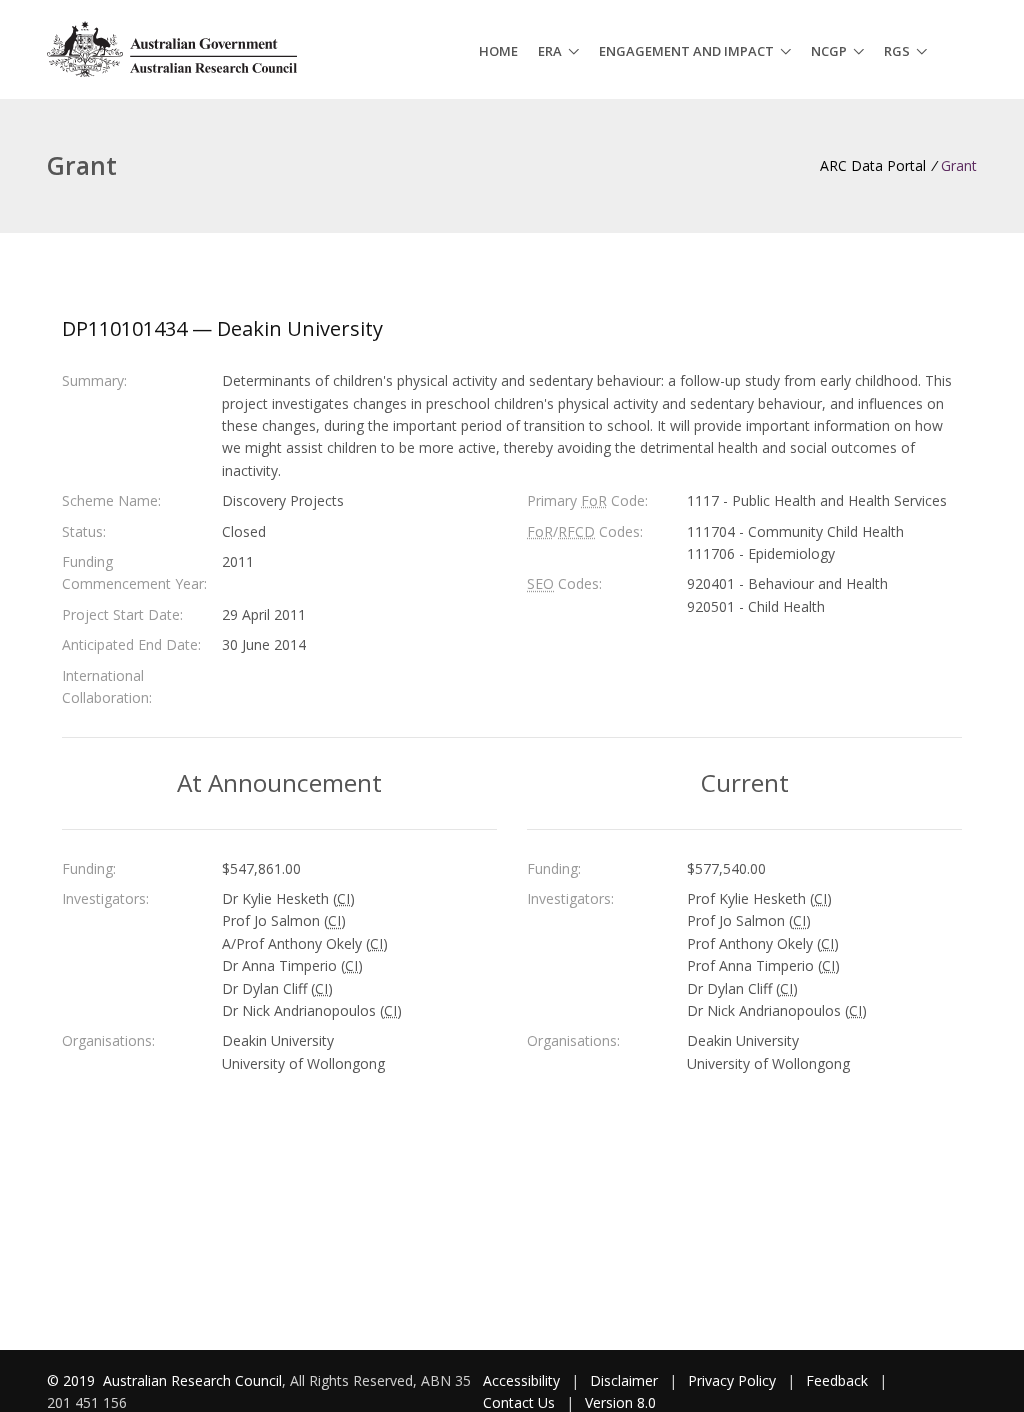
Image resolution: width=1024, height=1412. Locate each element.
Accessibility (521, 1380)
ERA (550, 51)
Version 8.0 (620, 1402)
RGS (897, 51)
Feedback (837, 1380)
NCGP (829, 51)
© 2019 (73, 1380)
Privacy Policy (732, 1380)
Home (498, 51)
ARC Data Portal (873, 165)
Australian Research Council (192, 1380)
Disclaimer (624, 1380)
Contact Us (519, 1402)
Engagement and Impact (686, 51)
